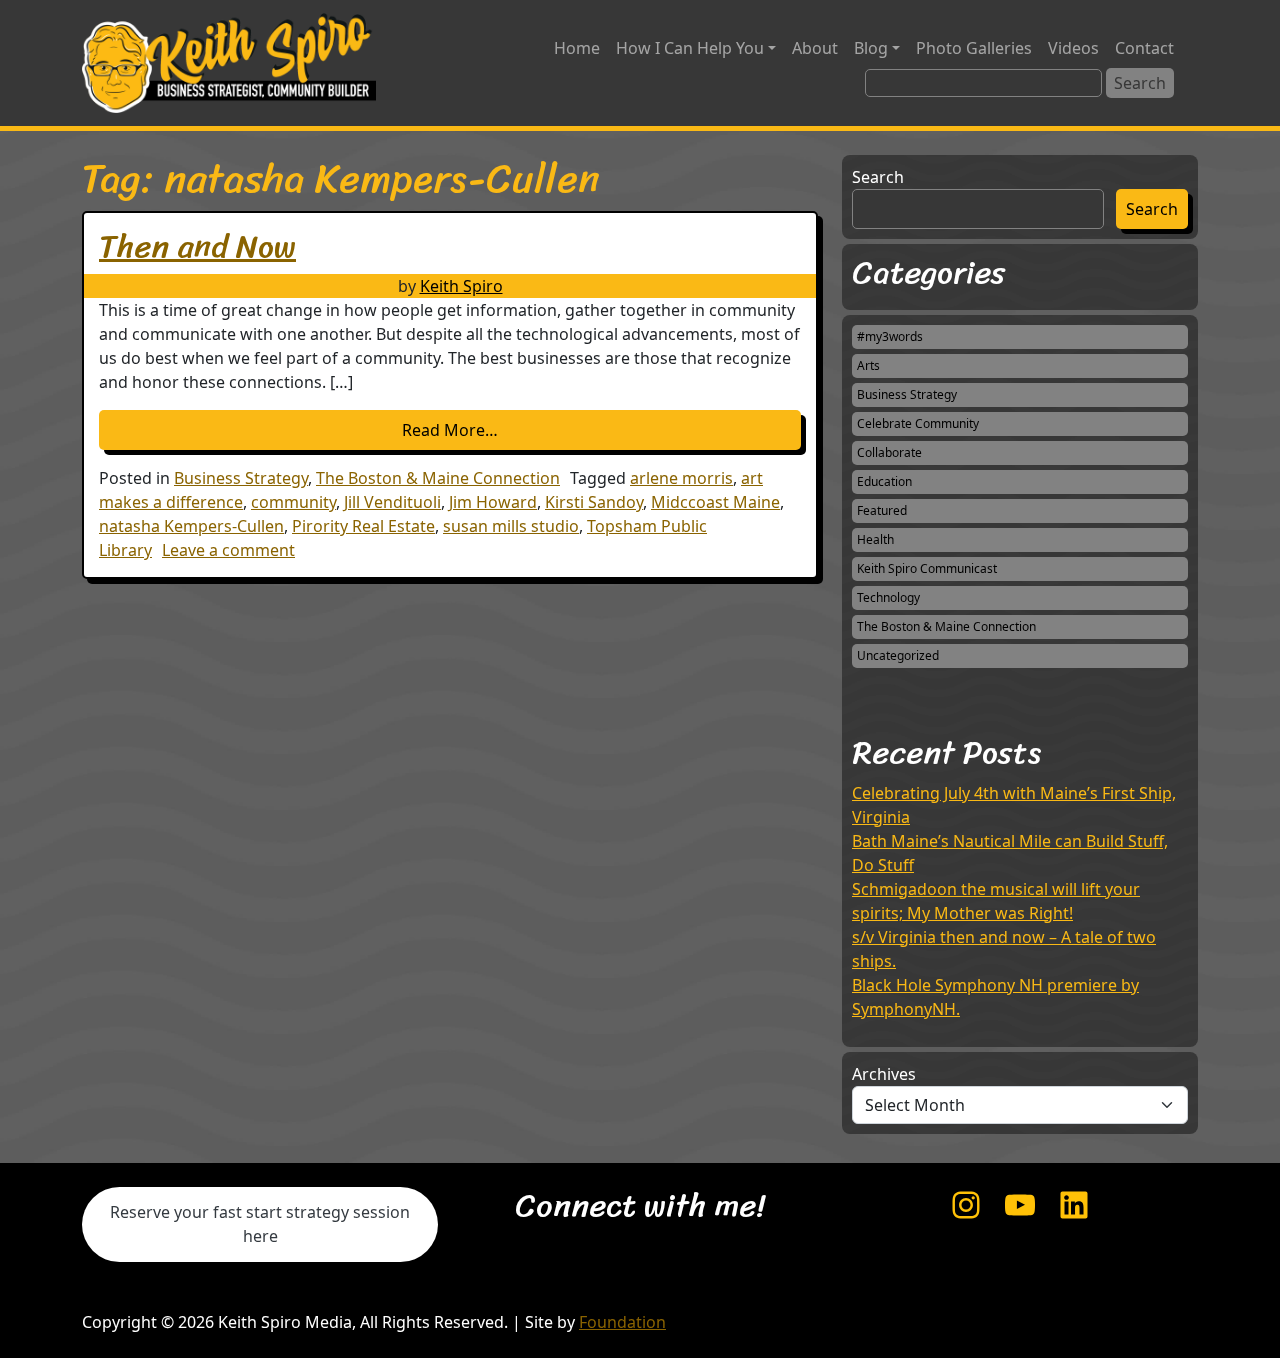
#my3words (890, 336)
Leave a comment (228, 550)
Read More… (525, 429)
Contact (1144, 48)
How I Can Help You (690, 48)
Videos (1073, 48)
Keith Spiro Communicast (927, 568)
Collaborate (889, 452)
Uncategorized (898, 655)
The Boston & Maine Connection (438, 478)
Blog (871, 48)
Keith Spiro (461, 286)
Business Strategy (241, 478)
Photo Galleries (974, 48)
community (293, 502)
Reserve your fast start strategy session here (260, 1224)
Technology (888, 597)
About (815, 48)
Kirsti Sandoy (594, 502)
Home (577, 48)
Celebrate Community (918, 423)
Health (875, 539)
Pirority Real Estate (363, 526)
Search (878, 177)
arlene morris (681, 478)
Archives (884, 1074)
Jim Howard (493, 502)
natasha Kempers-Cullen (191, 526)
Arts (868, 365)
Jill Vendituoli (392, 502)
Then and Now (197, 246)
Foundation (622, 1322)
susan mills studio (511, 526)
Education (884, 481)
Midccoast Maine (715, 502)
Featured (882, 510)
